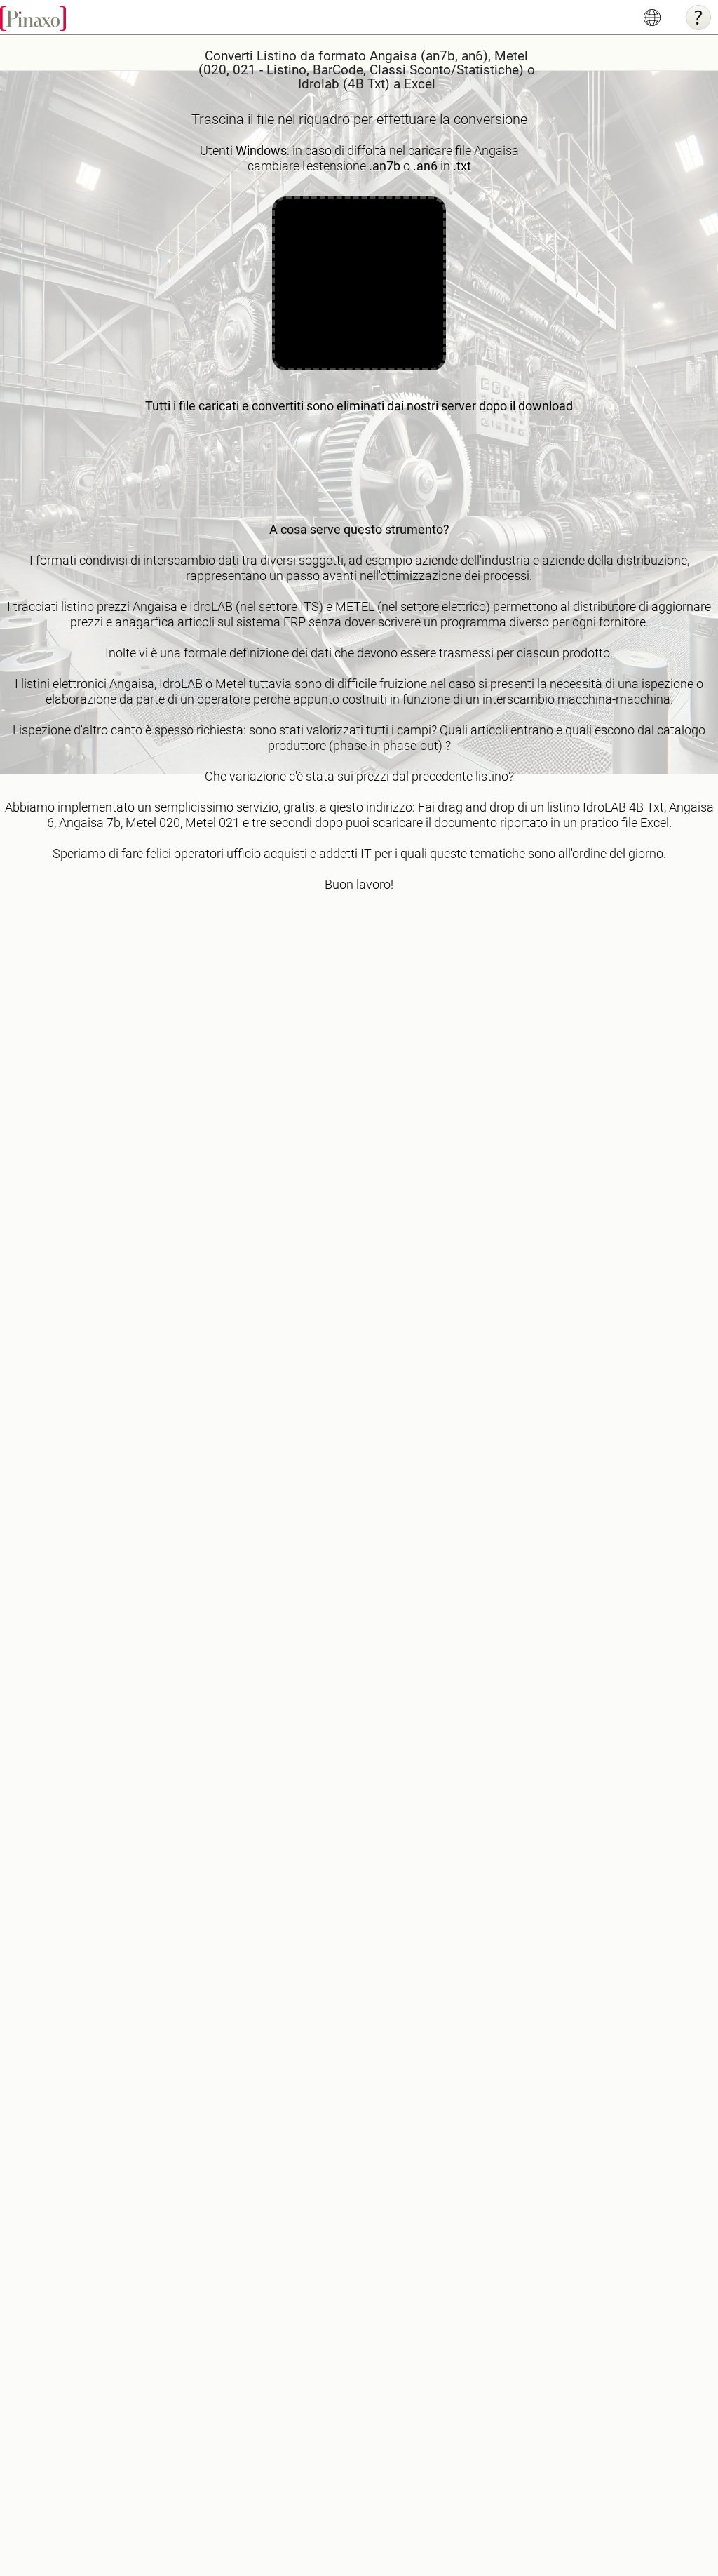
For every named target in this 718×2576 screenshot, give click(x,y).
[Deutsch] (652, 18)
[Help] (698, 18)
